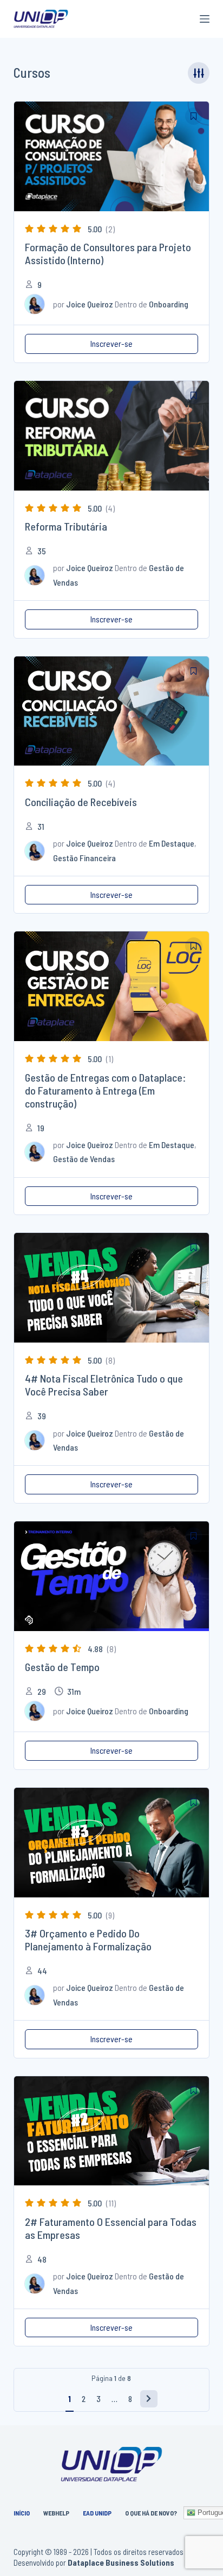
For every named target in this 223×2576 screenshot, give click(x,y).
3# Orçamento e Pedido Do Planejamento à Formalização (88, 1940)
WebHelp (56, 2513)
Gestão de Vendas (84, 1159)
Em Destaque (172, 843)
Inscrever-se (111, 343)
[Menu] (205, 19)
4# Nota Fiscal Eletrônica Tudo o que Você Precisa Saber (104, 1385)
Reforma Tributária (66, 526)
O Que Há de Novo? (151, 2513)
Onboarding (169, 304)
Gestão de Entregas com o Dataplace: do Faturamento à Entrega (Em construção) (105, 1090)
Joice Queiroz (90, 304)
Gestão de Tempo (62, 1667)
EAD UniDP (97, 2513)
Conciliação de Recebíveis (81, 802)
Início (22, 2513)
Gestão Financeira (84, 858)
